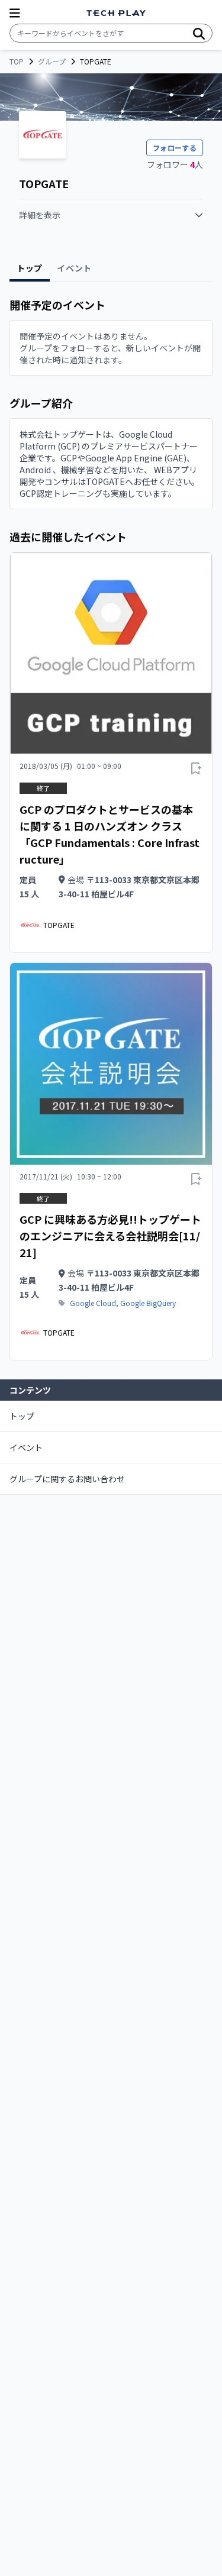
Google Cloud (93, 1303)
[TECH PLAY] (116, 13)
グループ (52, 62)
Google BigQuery (148, 1303)
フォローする (175, 148)
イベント (26, 1447)
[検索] (199, 33)
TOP (17, 62)
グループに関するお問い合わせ (67, 1479)
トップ (22, 1416)
